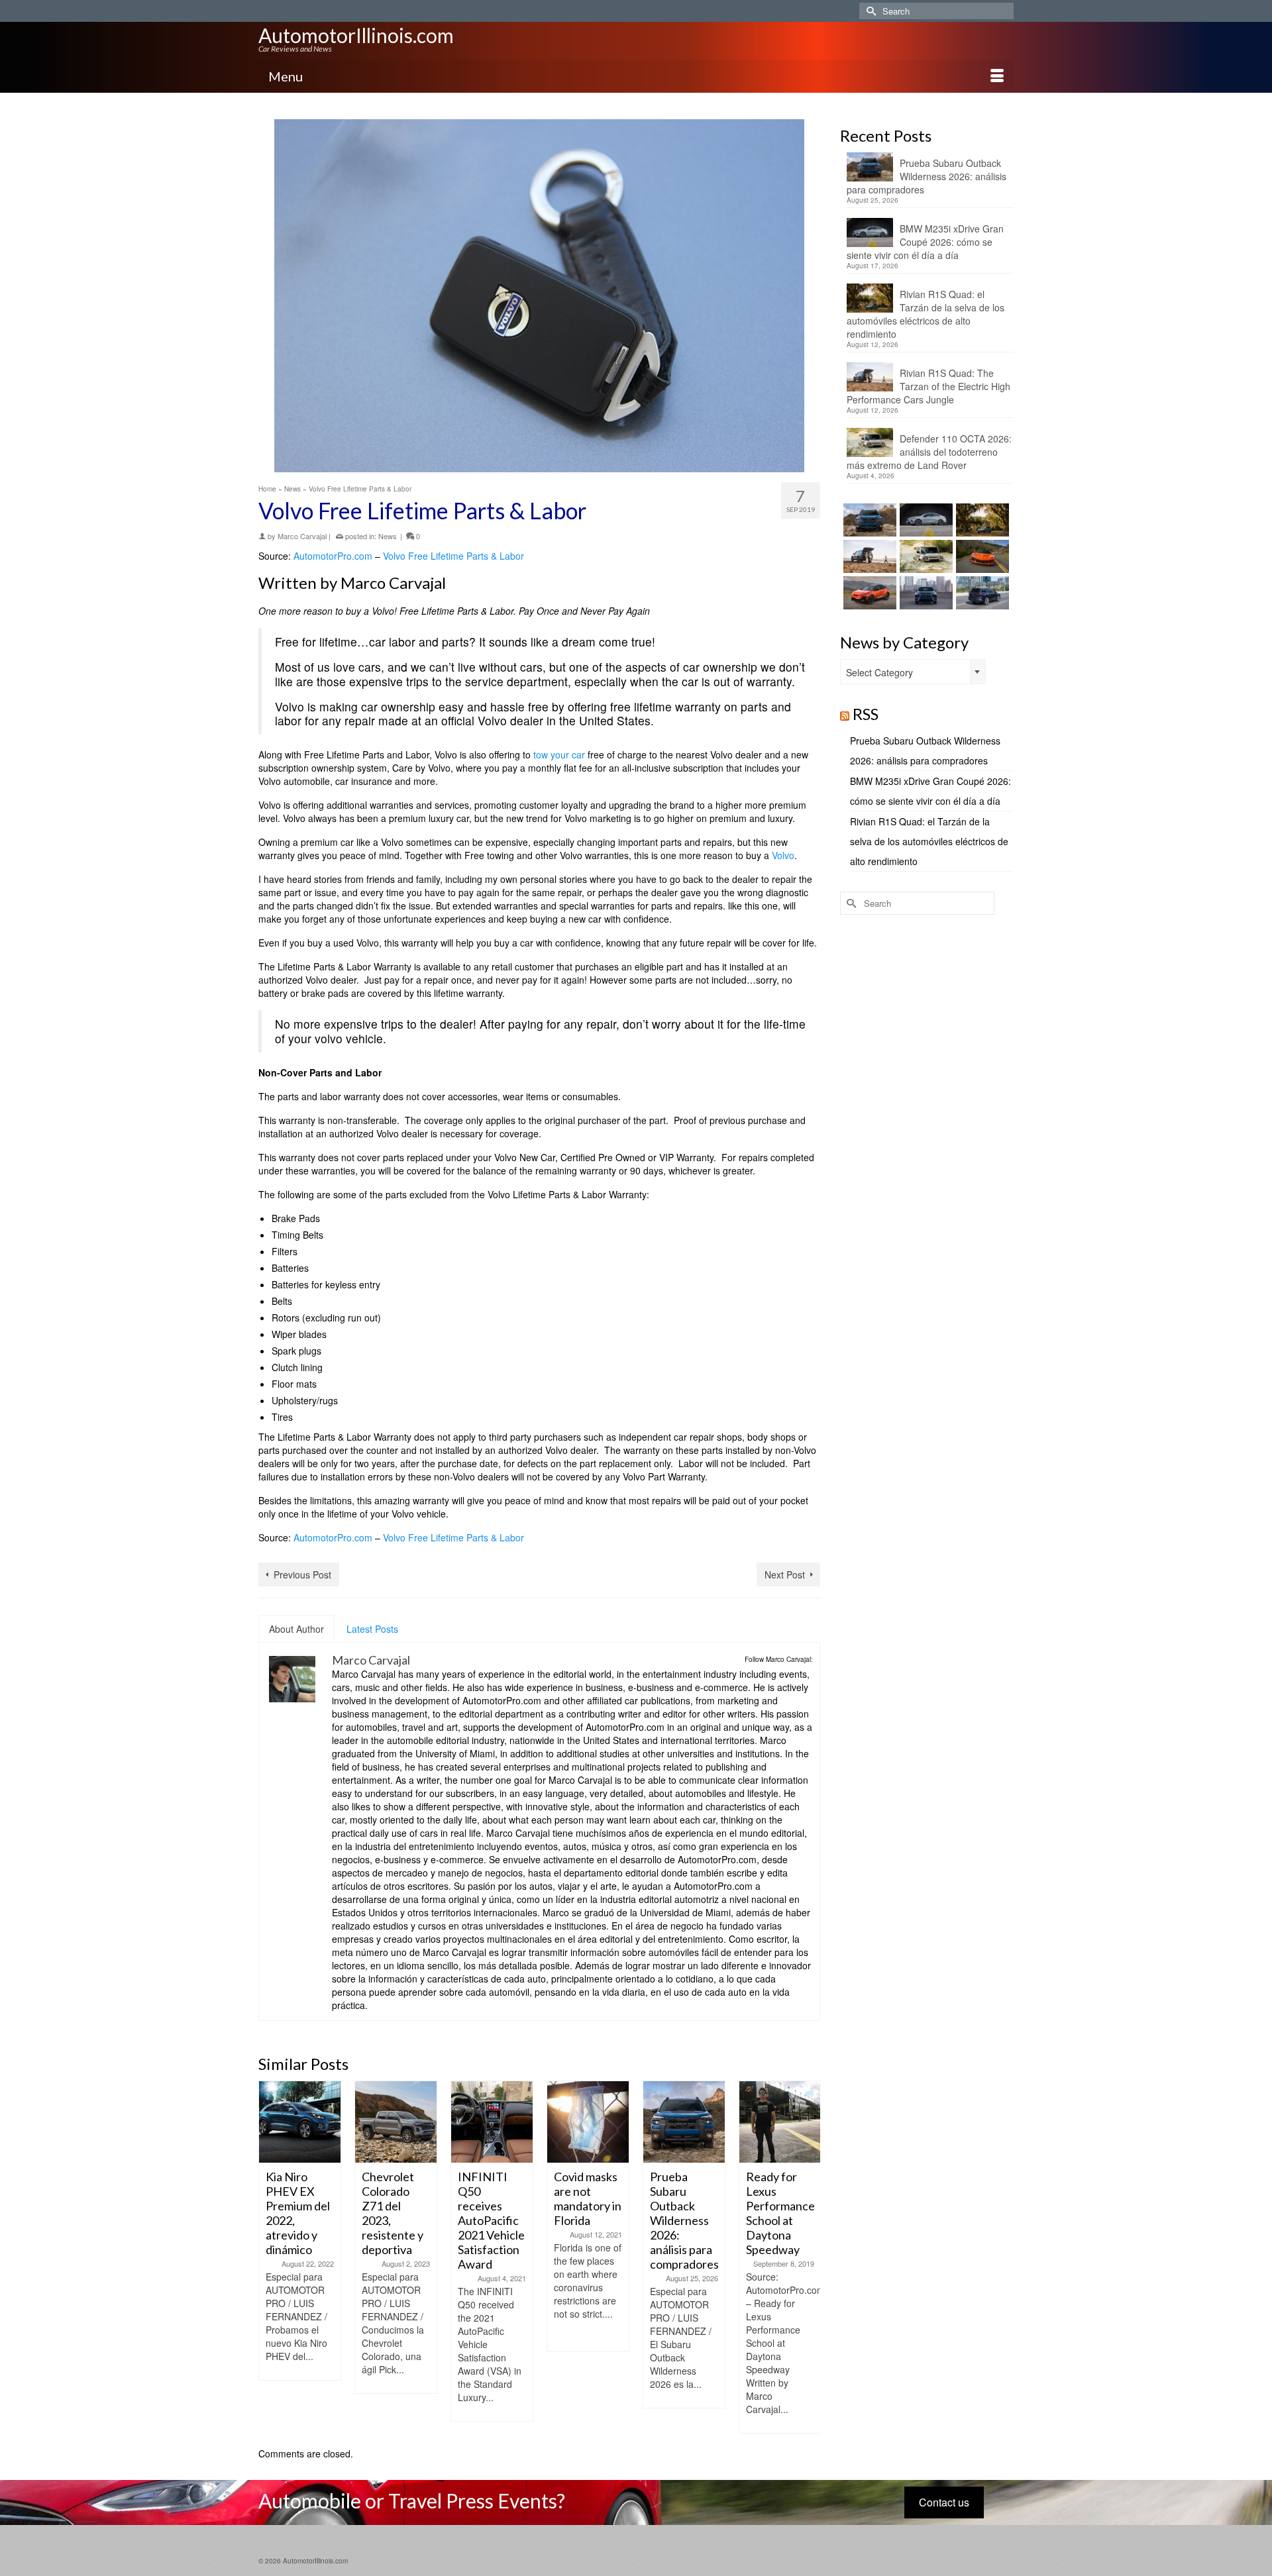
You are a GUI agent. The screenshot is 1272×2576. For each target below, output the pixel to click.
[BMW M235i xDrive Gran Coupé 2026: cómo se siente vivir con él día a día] (925, 520)
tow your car (558, 754)
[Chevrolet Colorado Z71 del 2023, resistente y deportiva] (300, 2122)
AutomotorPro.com (333, 556)
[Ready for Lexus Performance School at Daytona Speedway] (684, 2122)
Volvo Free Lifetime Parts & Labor (453, 556)
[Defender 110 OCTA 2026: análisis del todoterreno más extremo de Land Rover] (925, 556)
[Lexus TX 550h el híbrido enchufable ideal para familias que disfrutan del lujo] (925, 593)
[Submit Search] (869, 11)
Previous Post (302, 1574)
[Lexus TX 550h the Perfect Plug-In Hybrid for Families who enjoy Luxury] (981, 593)
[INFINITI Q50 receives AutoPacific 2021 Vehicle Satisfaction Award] (396, 2122)
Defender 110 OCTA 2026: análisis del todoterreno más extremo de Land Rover (929, 452)
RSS (866, 714)
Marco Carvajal (302, 536)
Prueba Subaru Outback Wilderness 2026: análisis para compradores (927, 176)
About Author (296, 1629)
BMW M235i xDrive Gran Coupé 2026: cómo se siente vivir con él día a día (925, 242)
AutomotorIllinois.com (356, 35)
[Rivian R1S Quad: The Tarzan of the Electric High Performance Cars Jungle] (868, 556)
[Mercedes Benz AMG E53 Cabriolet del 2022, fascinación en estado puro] (780, 2122)
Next (809, 2257)
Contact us (944, 2502)
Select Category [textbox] (879, 672)
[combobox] (913, 672)
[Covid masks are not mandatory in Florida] (492, 2122)
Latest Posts (372, 1629)
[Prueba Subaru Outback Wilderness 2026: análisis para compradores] (588, 2122)
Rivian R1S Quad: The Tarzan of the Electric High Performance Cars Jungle (928, 386)
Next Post (785, 1574)
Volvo (783, 855)
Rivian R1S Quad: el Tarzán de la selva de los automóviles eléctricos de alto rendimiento (926, 314)
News (388, 536)
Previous (270, 2257)
